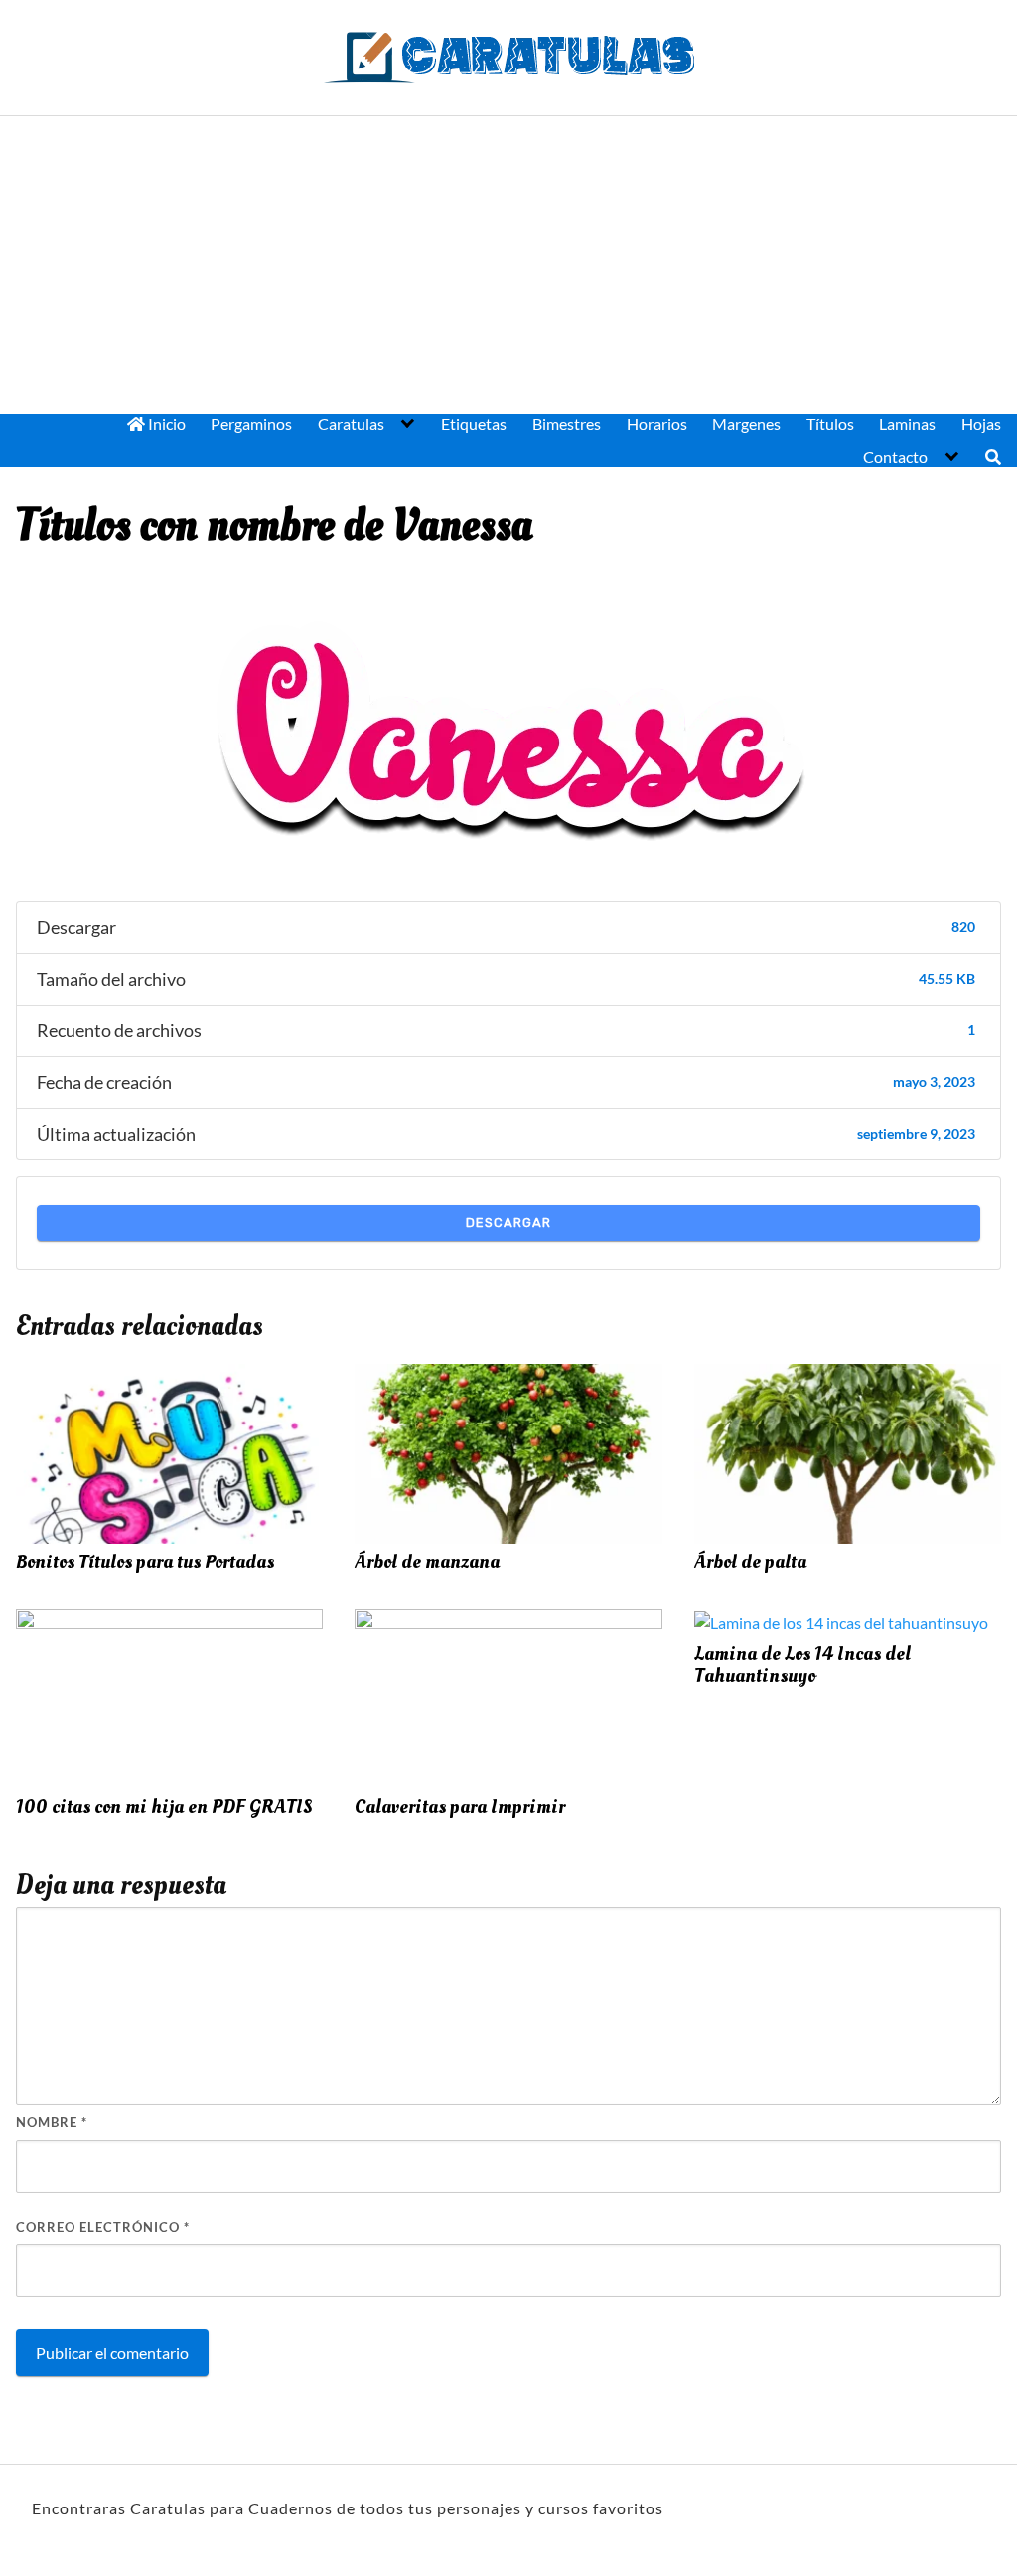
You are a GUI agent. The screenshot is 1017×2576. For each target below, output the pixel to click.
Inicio (165, 423)
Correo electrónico (103, 2227)
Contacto (895, 456)
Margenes (746, 423)
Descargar (508, 1222)
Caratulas (351, 423)
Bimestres (567, 423)
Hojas (981, 423)
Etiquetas (474, 423)
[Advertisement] (508, 265)
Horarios (657, 423)
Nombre (52, 2122)
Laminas (907, 423)
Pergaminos (251, 423)
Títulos (830, 423)
